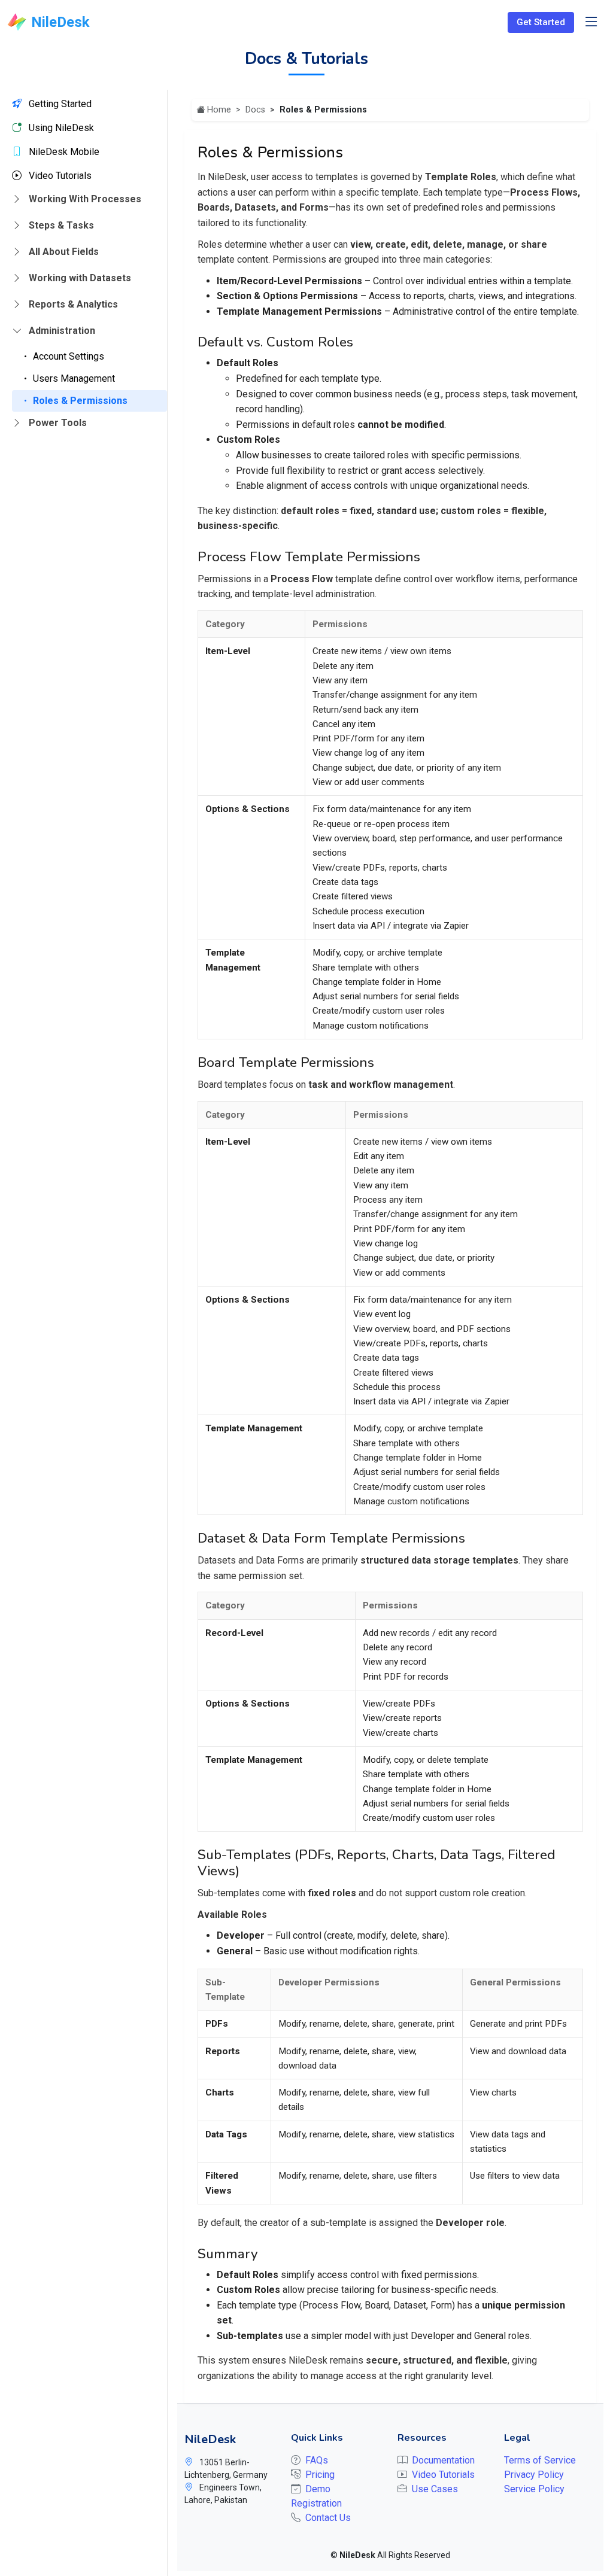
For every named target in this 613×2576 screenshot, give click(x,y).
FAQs (317, 2460)
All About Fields (63, 252)
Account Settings (67, 356)
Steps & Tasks (60, 225)
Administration (61, 331)
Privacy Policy (534, 2475)
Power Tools (57, 423)
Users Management (73, 378)
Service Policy (534, 2489)
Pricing (320, 2475)
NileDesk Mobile (63, 152)
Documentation (443, 2460)
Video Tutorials (59, 176)
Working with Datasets (79, 278)
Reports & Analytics (72, 304)
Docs (255, 110)
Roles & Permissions (79, 401)
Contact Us (328, 2518)
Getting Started (59, 104)
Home (219, 110)
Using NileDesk (60, 128)
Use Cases (435, 2489)
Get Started (541, 22)
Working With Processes (84, 199)
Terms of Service (540, 2460)
